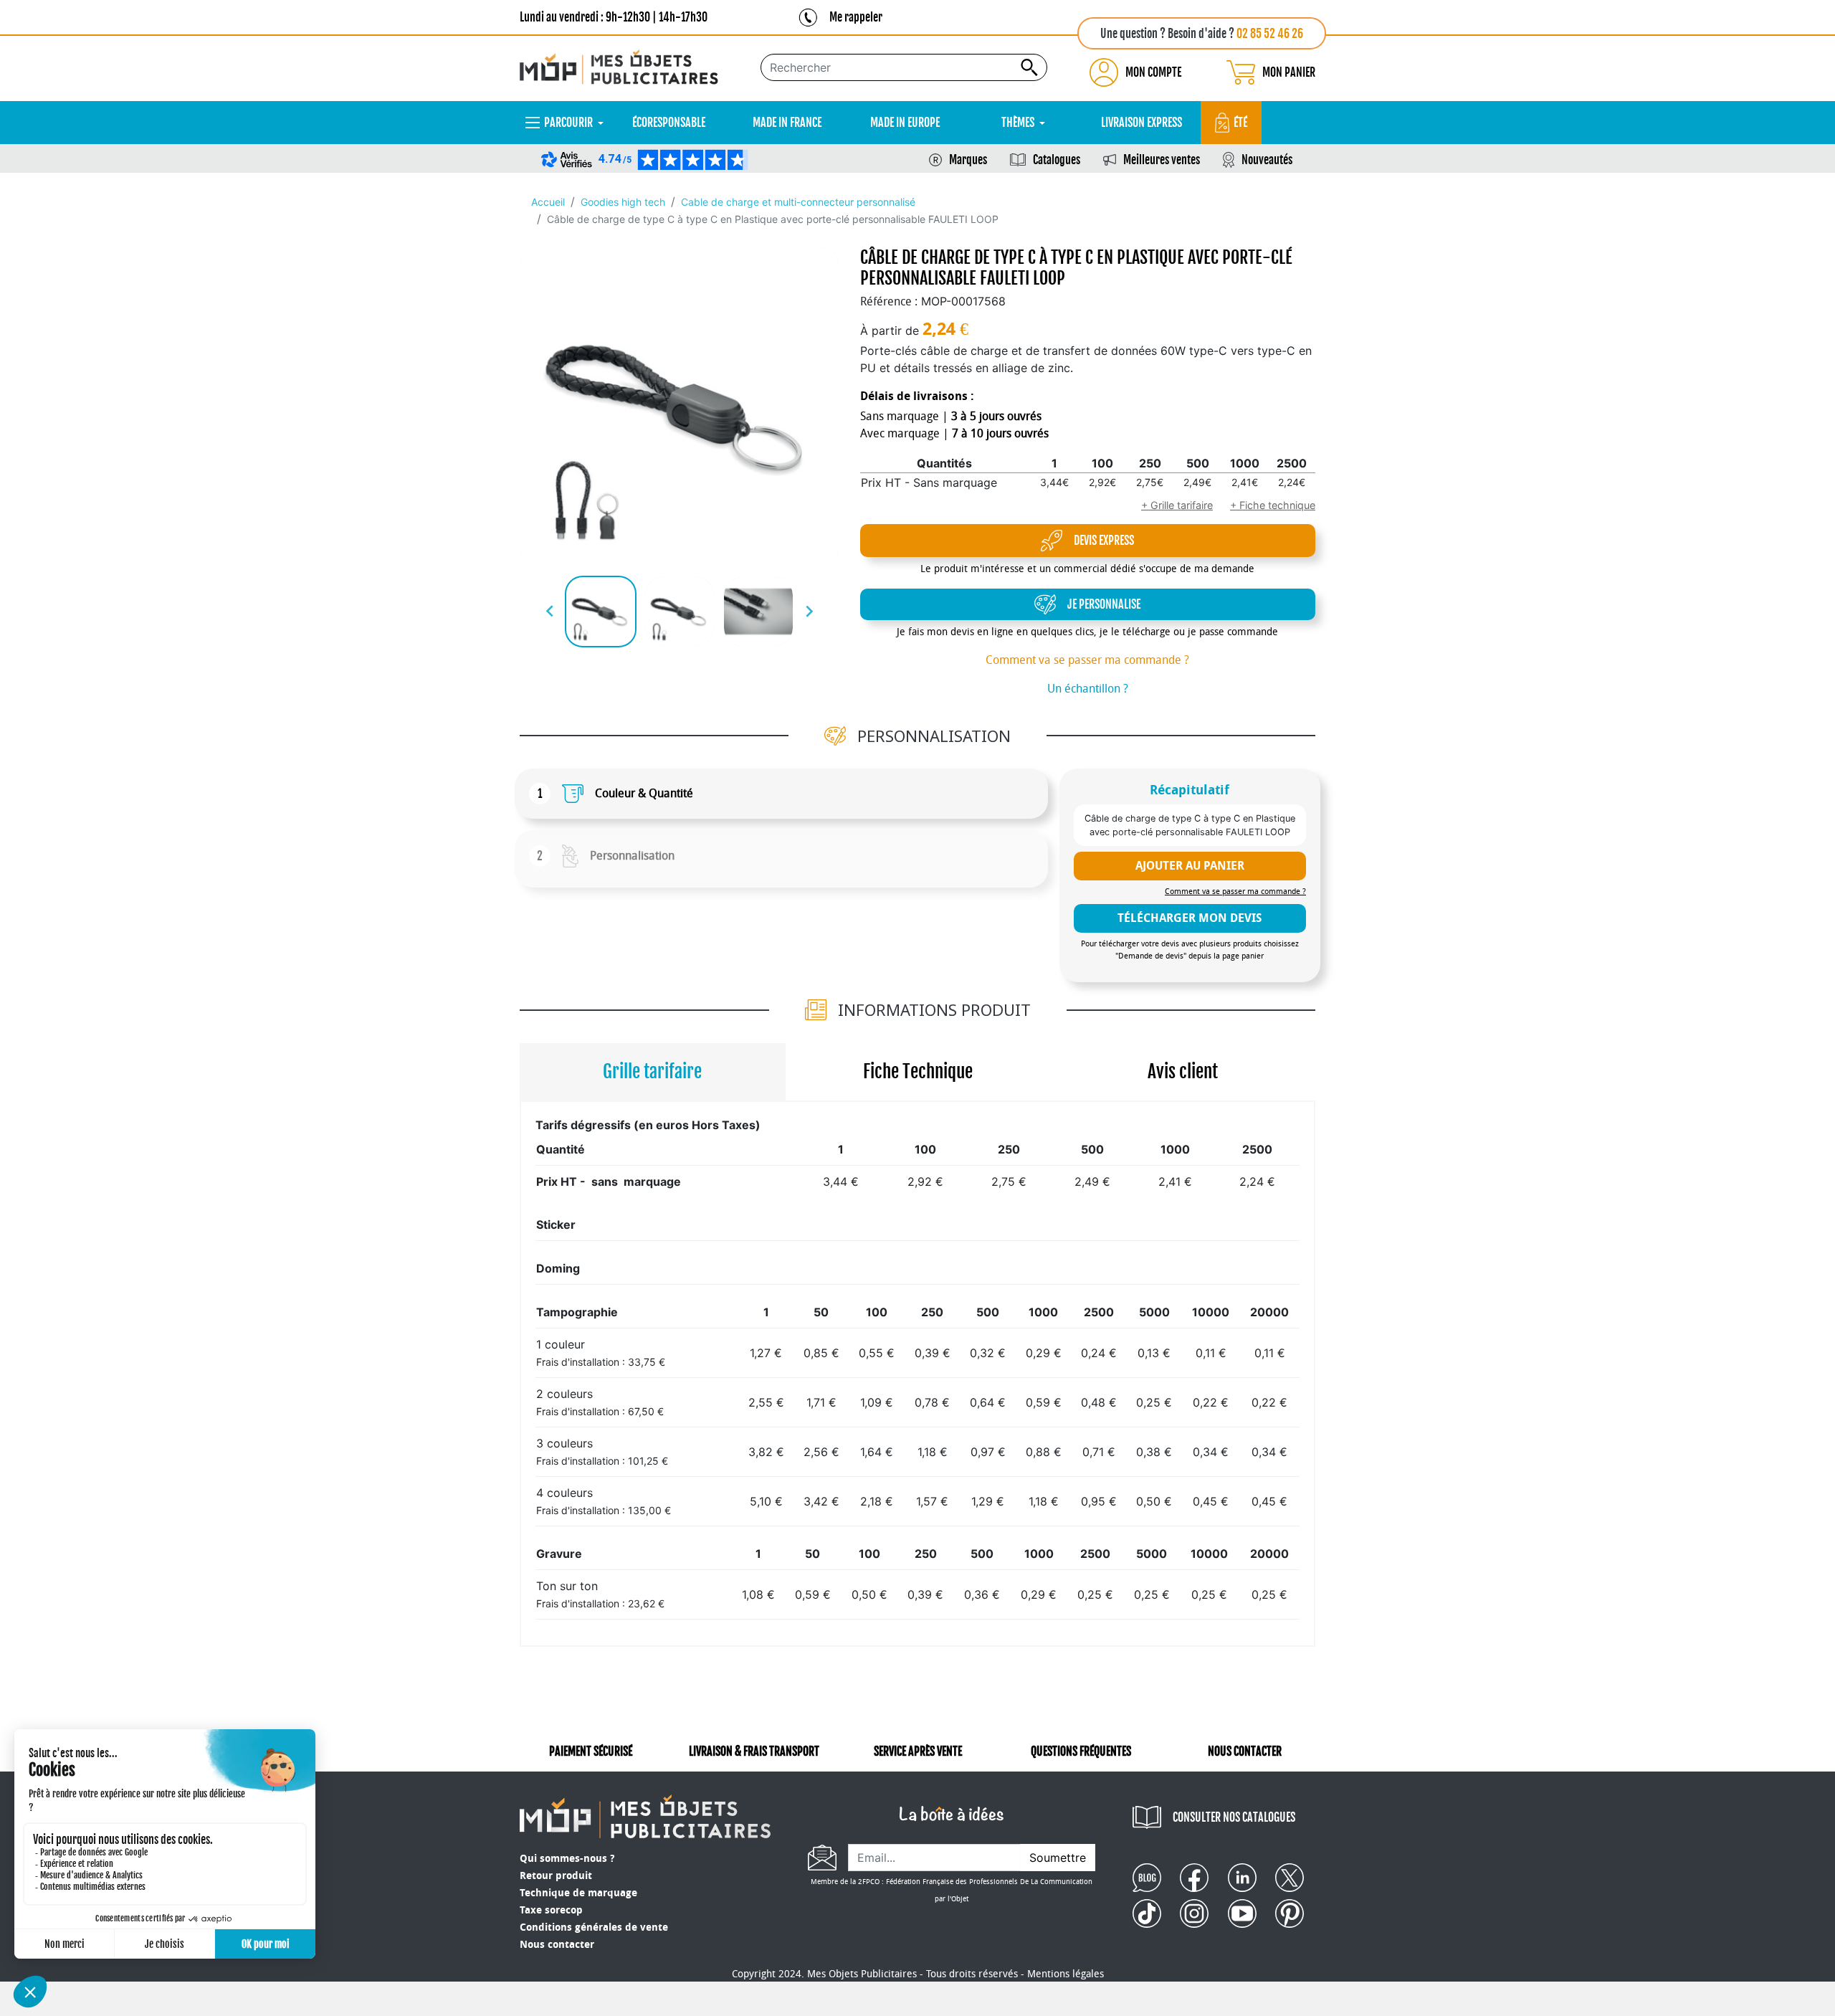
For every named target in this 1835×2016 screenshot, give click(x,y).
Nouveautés (1267, 160)
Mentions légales (1066, 1974)
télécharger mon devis (1190, 918)
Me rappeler (856, 17)
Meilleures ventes (1162, 160)
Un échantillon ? (1088, 689)
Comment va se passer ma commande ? (1087, 660)
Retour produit (556, 1876)
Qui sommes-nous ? (567, 1859)
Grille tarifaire (652, 1071)
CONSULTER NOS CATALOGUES (1234, 1817)
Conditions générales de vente (594, 1927)
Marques (968, 160)
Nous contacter (557, 1945)
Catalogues (1057, 160)
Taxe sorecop (551, 1910)
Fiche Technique (918, 1071)
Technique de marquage (578, 1893)
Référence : (889, 301)
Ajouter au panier (1190, 866)
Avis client (1183, 1071)
